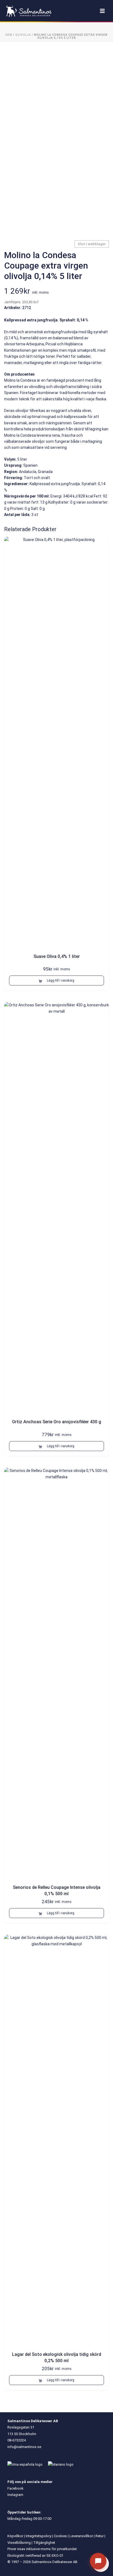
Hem (9, 35)
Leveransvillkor (81, 2536)
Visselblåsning (19, 2543)
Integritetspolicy (39, 2536)
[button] (56, 980)
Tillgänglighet (44, 2543)
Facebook (15, 2488)
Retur (100, 2536)
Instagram (15, 2495)
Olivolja (23, 35)
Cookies (60, 2536)
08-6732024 (17, 2440)
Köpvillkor (15, 2536)
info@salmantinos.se (24, 2447)
